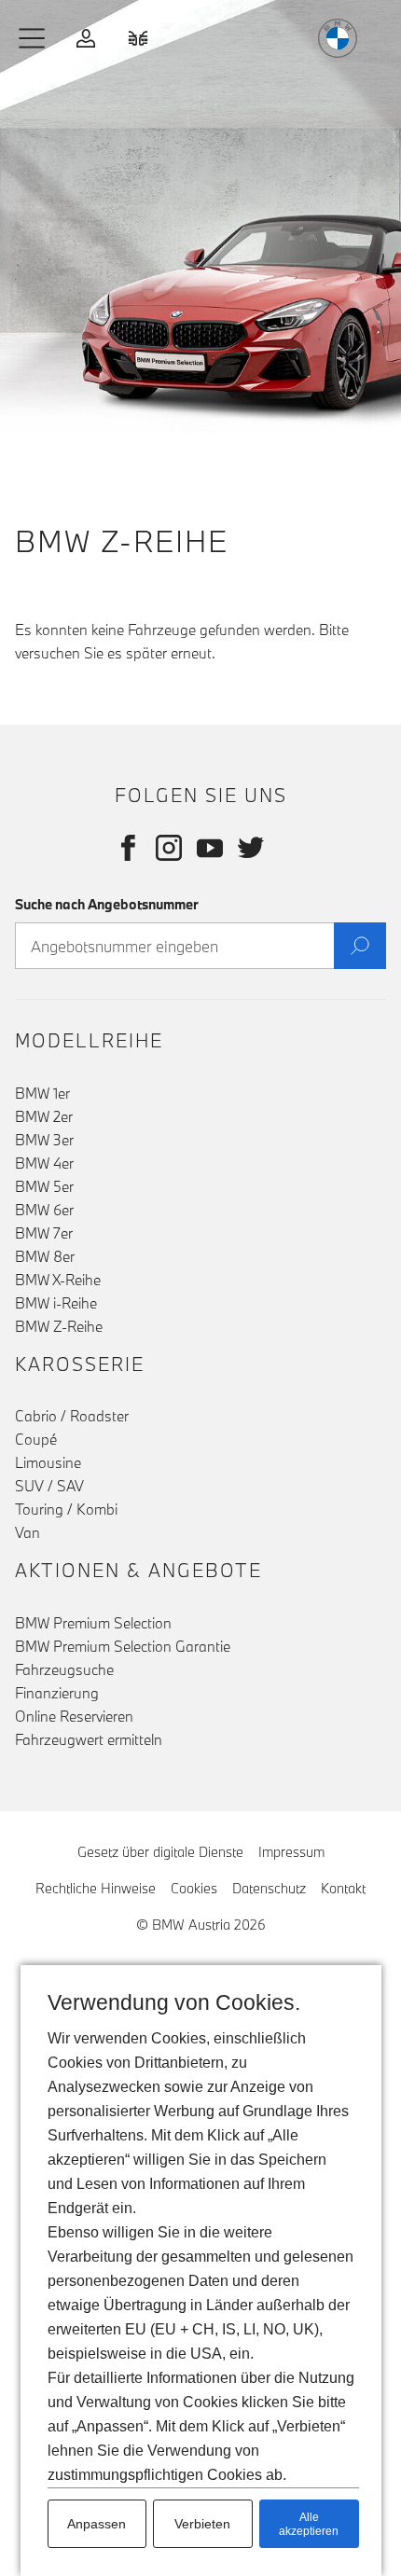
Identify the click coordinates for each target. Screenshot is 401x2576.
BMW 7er (44, 1233)
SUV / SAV (49, 1486)
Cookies (194, 1888)
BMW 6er (44, 1210)
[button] (33, 38)
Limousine (48, 1462)
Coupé (36, 1439)
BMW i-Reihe (56, 1303)
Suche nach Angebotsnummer (107, 904)
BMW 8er (45, 1256)
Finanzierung (57, 1693)
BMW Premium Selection (93, 1623)
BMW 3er (44, 1140)
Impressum (291, 1852)
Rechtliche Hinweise (96, 1888)
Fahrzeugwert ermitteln (89, 1739)
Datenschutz (269, 1888)
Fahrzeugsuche (64, 1669)
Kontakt (343, 1888)
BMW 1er (42, 1093)
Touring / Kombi (66, 1509)
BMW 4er (44, 1163)
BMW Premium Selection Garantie (123, 1646)
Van (28, 1532)
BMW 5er (44, 1186)
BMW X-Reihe (58, 1280)
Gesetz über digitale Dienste (160, 1852)
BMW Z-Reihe (59, 1326)
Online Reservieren (74, 1716)
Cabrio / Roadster (72, 1416)
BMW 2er (44, 1116)
